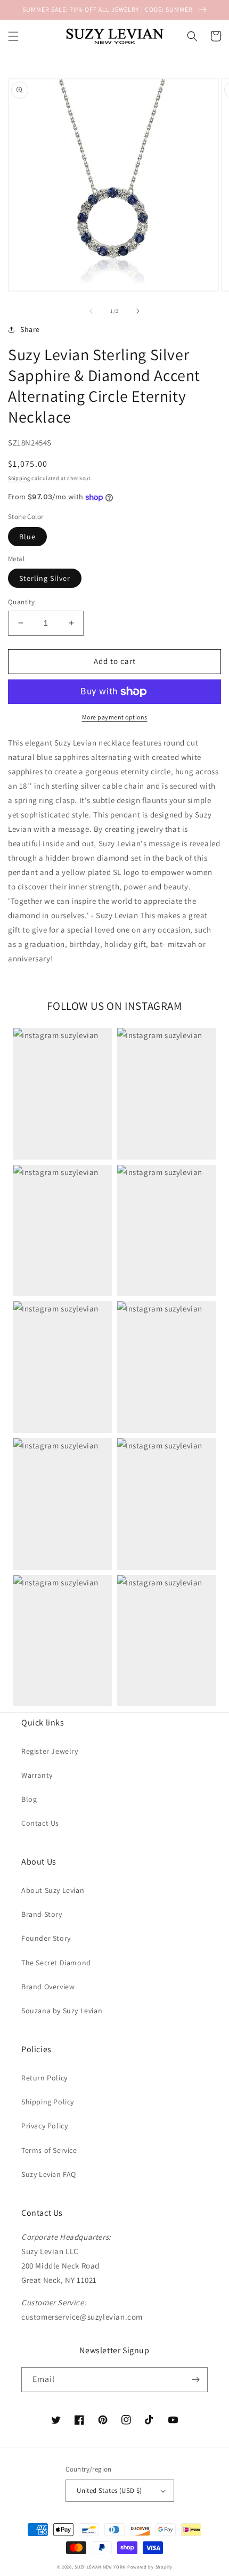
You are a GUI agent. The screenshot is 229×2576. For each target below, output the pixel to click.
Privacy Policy (44, 2126)
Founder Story (46, 1938)
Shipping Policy (48, 2102)
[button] (13, 36)
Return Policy (44, 2078)
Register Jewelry (50, 1751)
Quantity (21, 602)
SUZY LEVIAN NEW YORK (100, 2567)
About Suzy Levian (53, 1890)
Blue (27, 537)
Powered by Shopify (150, 2567)
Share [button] (30, 329)
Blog (29, 1799)
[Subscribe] (195, 2380)
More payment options (115, 717)
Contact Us (40, 1823)
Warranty (37, 1775)
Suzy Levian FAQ (49, 2174)
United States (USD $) (109, 2490)
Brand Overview (48, 1987)
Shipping (19, 478)
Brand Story (42, 1914)
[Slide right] (138, 311)
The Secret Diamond (56, 1963)
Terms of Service (49, 2150)
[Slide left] (91, 311)
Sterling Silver (45, 578)
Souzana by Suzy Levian (62, 2011)
